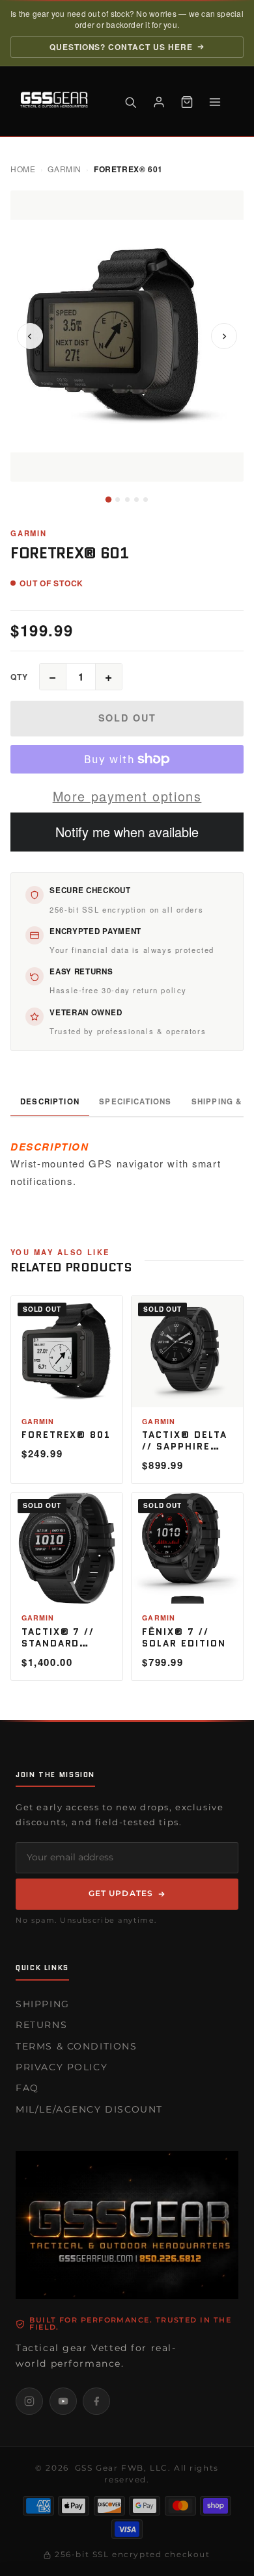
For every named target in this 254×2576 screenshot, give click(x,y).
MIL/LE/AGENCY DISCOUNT (89, 2109)
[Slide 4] (136, 500)
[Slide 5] (146, 500)
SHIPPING (43, 2004)
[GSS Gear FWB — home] (56, 102)
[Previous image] (30, 336)
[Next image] (224, 336)
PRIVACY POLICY (62, 2067)
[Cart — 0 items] (187, 102)
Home (23, 169)
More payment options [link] (127, 796)
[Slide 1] (108, 500)
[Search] (130, 102)
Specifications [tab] (135, 1101)
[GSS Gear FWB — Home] (127, 2225)
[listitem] (29, 2401)
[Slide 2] (118, 500)
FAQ (27, 2088)
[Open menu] (215, 102)
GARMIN (64, 169)
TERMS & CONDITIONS (77, 2046)
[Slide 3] (127, 500)
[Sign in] (159, 102)
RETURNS (41, 2025)
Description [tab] (50, 1101)
